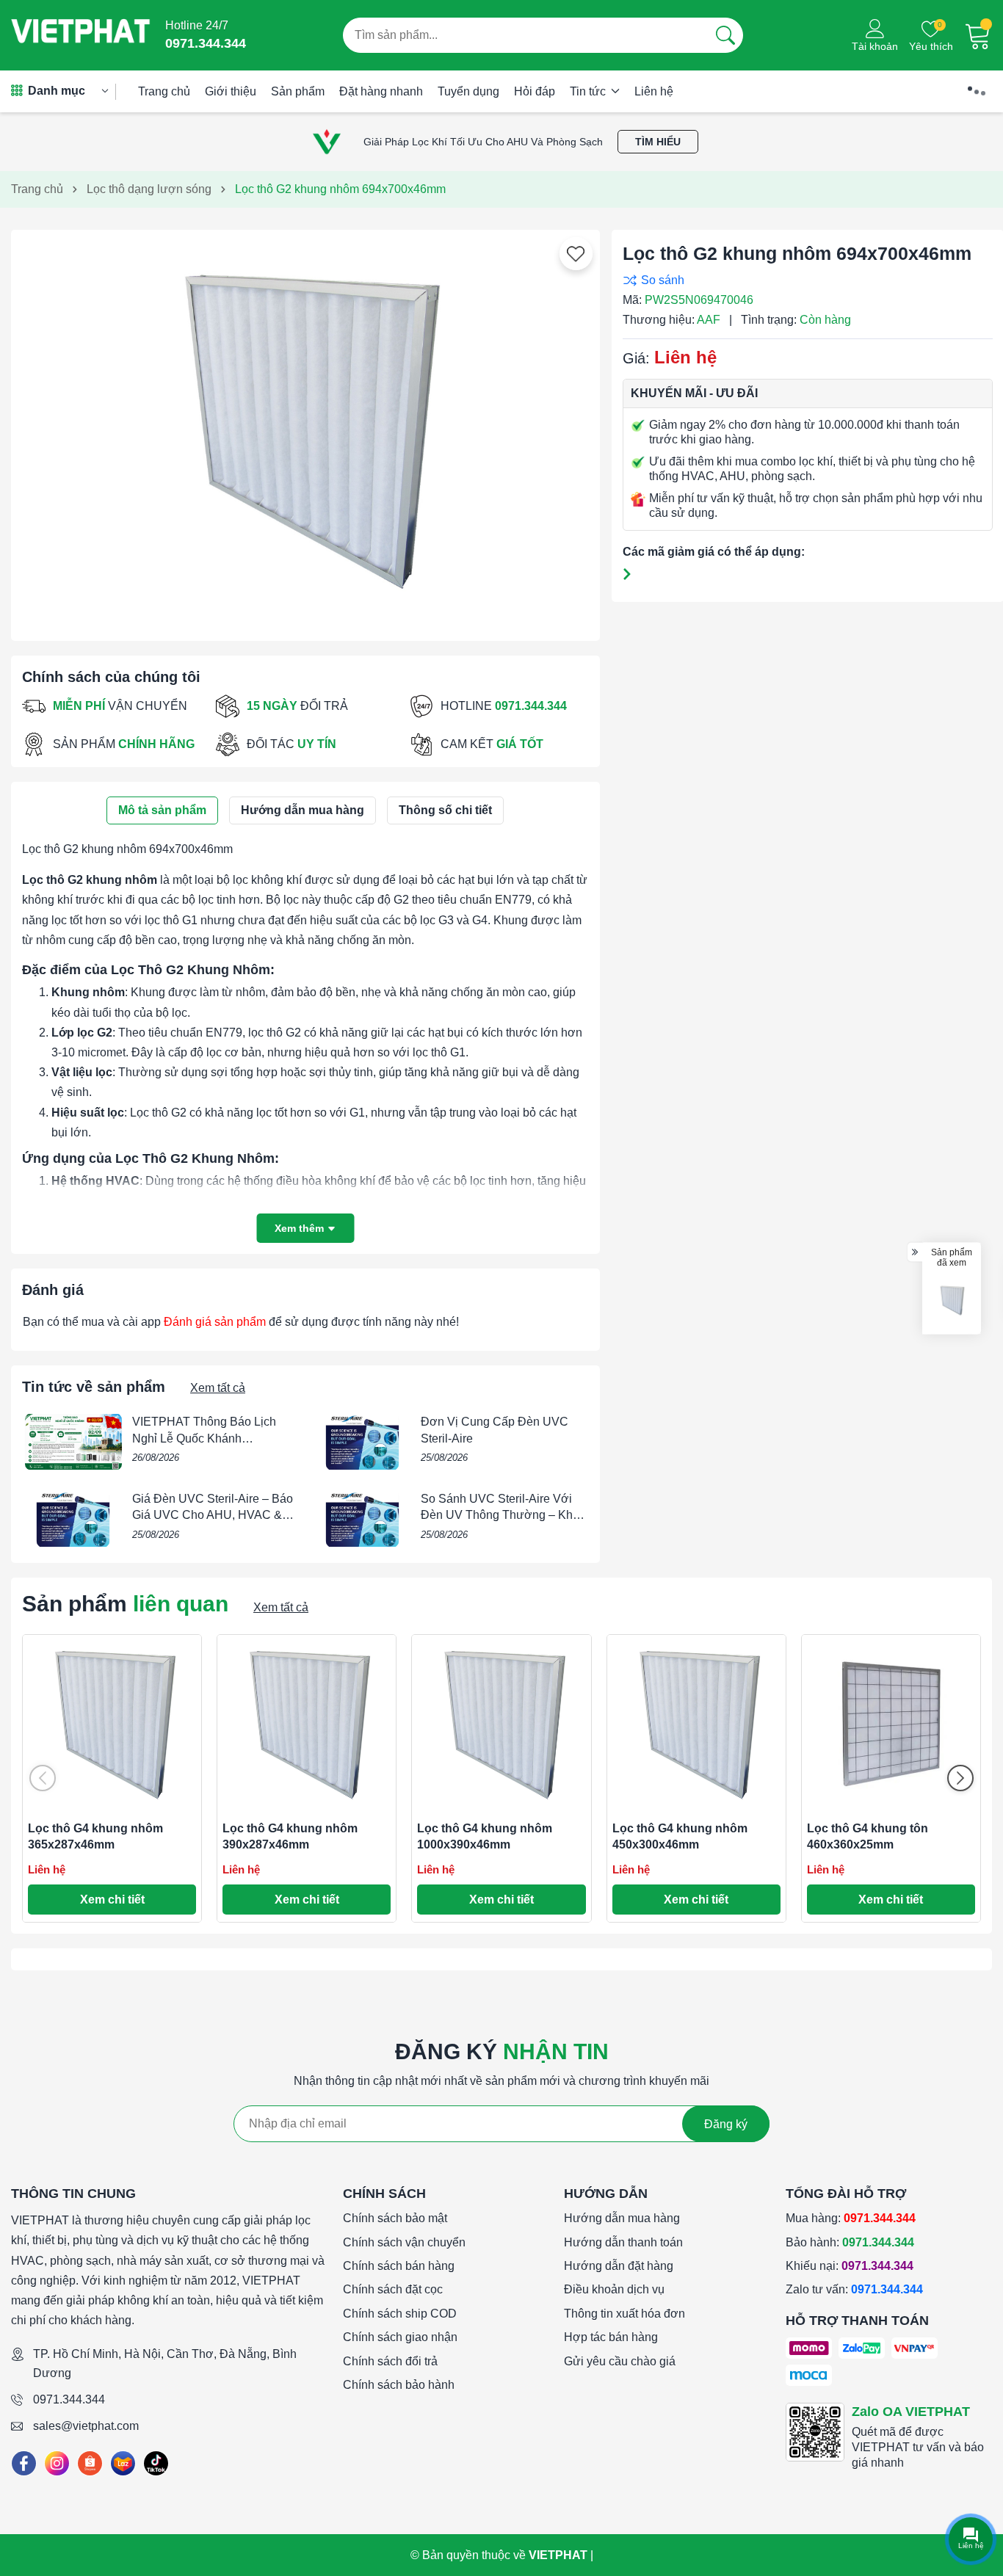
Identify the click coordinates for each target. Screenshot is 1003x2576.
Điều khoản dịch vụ (614, 2289)
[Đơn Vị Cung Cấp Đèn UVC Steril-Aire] (362, 1442)
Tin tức (589, 91)
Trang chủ (164, 91)
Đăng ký (726, 2124)
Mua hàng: (851, 2218)
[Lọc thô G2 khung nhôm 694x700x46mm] (952, 1300)
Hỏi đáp (535, 91)
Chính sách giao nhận (400, 2337)
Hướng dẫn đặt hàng (619, 2266)
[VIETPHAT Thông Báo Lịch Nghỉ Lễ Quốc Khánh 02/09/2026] (73, 1442)
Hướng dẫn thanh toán (623, 2242)
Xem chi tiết (112, 1900)
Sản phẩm (298, 91)
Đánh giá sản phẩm (215, 1322)
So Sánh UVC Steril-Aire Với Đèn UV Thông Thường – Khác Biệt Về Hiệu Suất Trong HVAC (503, 1515)
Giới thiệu (231, 91)
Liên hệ (654, 91)
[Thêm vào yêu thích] (576, 254)
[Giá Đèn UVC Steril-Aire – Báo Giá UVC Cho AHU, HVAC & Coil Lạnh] (73, 1519)
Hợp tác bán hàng (611, 2337)
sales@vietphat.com (86, 2426)
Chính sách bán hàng (399, 2266)
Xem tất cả (218, 1388)
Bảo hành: (850, 2242)
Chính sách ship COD (400, 2314)
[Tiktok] (156, 2463)
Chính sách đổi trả (390, 2361)
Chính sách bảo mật (395, 2218)
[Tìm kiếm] (725, 35)
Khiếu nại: (850, 2266)
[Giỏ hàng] (978, 35)
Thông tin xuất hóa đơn (624, 2314)
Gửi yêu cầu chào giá (620, 2361)
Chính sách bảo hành (399, 2385)
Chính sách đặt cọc (393, 2289)
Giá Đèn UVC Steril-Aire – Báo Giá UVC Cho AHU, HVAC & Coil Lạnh (213, 1515)
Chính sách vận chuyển (404, 2242)
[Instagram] (57, 2463)
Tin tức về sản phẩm (94, 1387)
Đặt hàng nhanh (381, 91)
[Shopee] (90, 2463)
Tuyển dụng (468, 91)
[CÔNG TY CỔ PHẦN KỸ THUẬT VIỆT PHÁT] (81, 35)
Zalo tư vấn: (854, 2289)
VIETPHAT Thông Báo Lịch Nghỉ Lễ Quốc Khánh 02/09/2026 (204, 1438)
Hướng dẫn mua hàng (622, 2218)
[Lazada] (123, 2463)
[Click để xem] (305, 429)
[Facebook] (24, 2463)
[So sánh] (804, 280)
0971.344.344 (69, 2399)
